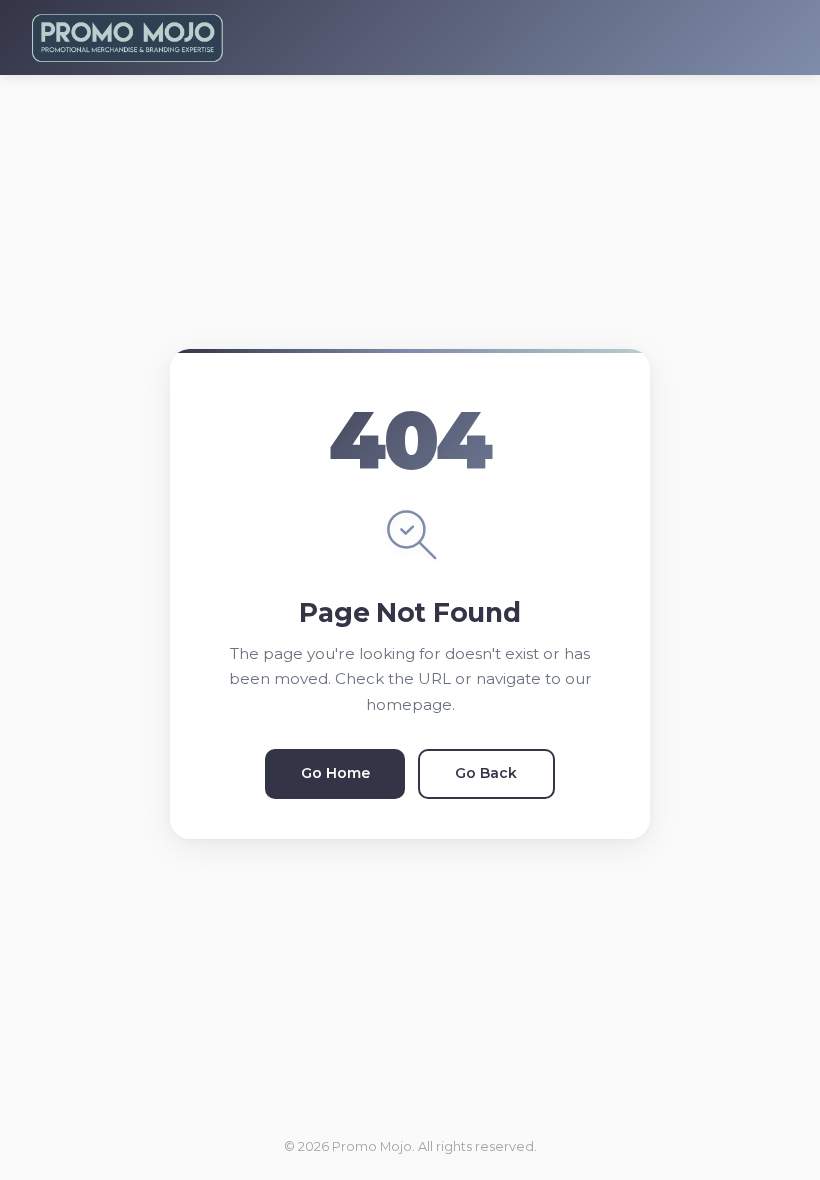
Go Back (486, 773)
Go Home (335, 773)
